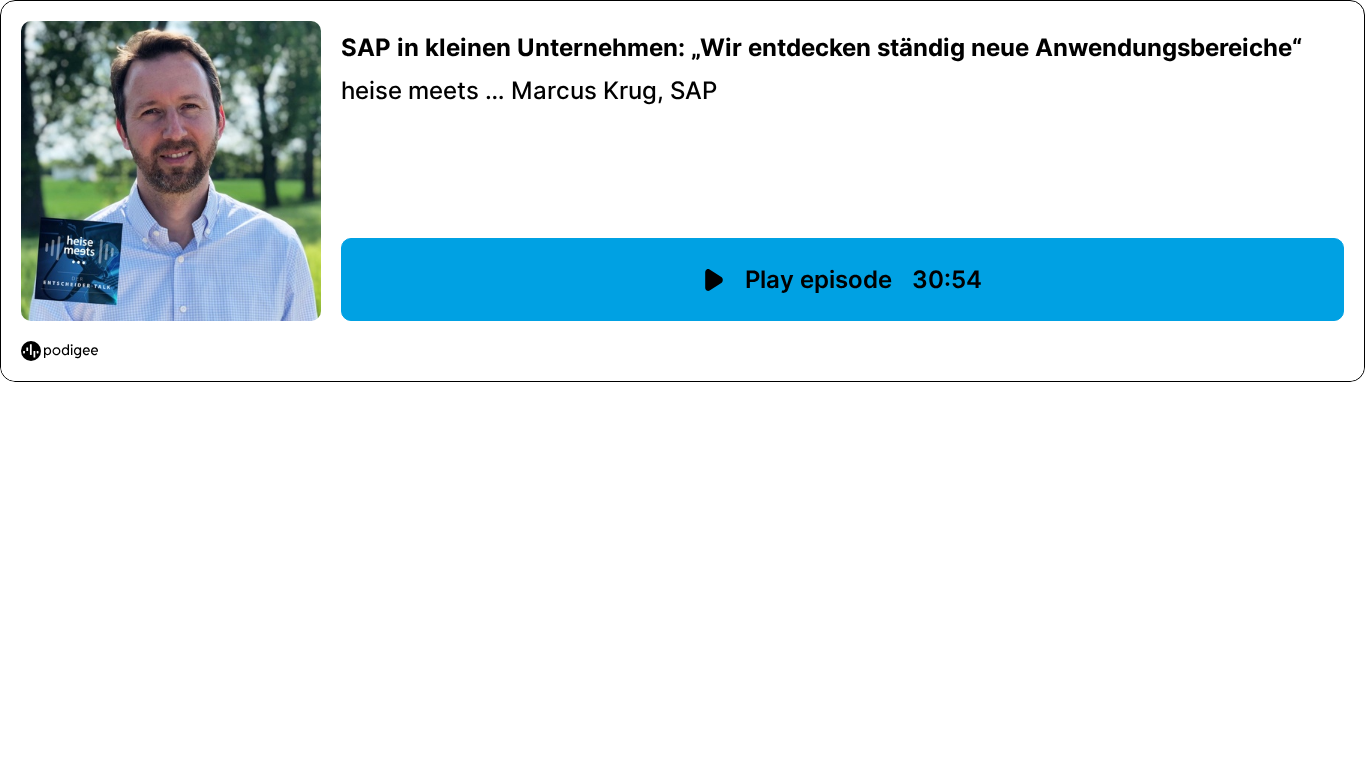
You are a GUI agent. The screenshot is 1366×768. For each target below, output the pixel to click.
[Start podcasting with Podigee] (59, 351)
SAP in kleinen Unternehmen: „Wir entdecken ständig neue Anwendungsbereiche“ (821, 47)
